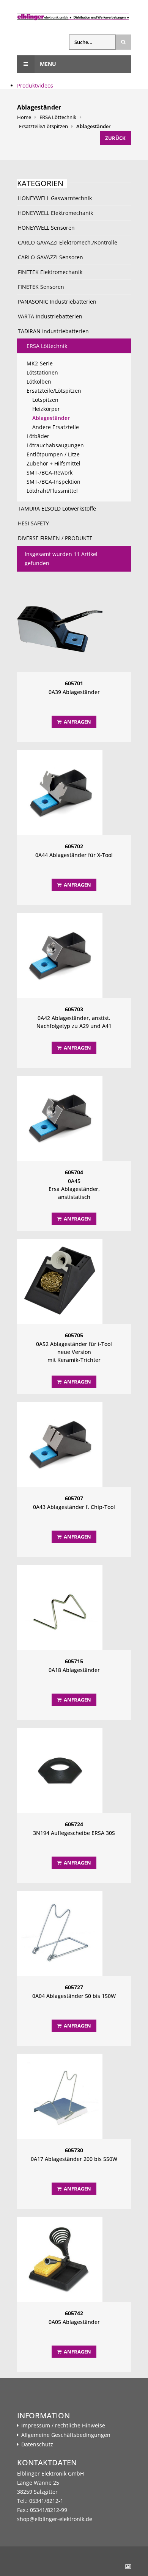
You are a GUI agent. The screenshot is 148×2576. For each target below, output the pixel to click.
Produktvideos (35, 85)
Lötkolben (39, 382)
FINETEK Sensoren (41, 287)
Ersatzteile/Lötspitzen (43, 126)
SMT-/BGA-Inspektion (54, 482)
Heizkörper (46, 409)
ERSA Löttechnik (58, 117)
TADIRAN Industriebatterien (53, 331)
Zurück (115, 138)
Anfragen (77, 722)
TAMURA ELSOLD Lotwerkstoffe (57, 508)
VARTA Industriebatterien (50, 316)
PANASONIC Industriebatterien (57, 302)
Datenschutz (37, 2444)
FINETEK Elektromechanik (50, 272)
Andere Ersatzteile (56, 427)
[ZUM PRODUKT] (74, 629)
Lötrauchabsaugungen (55, 445)
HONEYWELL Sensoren (46, 228)
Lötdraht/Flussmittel (52, 491)
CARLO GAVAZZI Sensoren (50, 257)
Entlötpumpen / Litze (53, 454)
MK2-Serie (40, 363)
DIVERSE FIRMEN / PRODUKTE (55, 538)
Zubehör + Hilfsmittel (54, 463)
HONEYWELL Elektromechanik (55, 213)
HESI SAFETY (33, 523)
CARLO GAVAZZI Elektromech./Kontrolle (68, 242)
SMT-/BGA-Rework (50, 472)
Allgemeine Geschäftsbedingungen (66, 2435)
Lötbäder (38, 436)
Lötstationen (42, 372)
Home (24, 117)
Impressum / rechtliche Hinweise (63, 2426)
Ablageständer (94, 126)
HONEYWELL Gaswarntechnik (55, 198)
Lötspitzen (45, 400)
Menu (47, 64)
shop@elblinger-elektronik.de (55, 2519)
